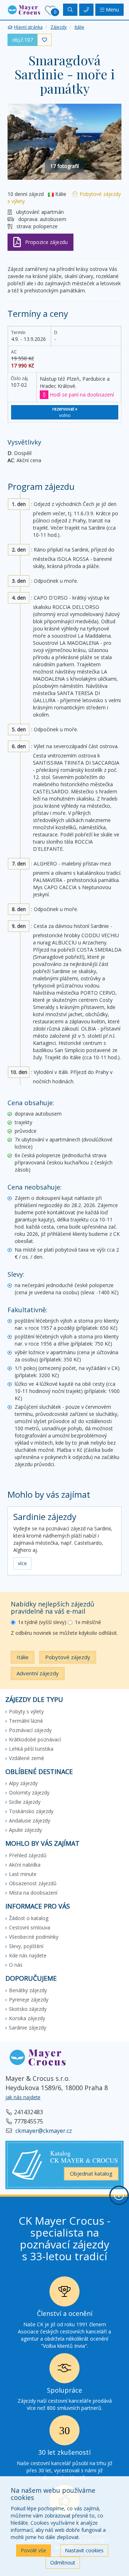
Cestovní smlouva (30, 1927)
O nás (16, 1965)
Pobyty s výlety (26, 1711)
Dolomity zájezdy (29, 1793)
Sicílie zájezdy (25, 1802)
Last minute (23, 1874)
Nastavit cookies (84, 2550)
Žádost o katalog (29, 1918)
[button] (24, 9)
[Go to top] (119, 2195)
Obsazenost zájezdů (33, 1883)
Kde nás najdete (28, 1955)
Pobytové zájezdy (68, 1657)
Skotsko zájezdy (28, 2009)
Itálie (23, 1657)
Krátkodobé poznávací (35, 1739)
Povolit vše (34, 2550)
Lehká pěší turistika (31, 1749)
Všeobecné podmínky (34, 1937)
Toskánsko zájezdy (31, 1811)
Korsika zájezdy (27, 2018)
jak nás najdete (23, 2097)
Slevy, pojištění (26, 1946)
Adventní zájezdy (38, 1673)
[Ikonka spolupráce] (64, 2370)
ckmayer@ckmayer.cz (43, 2131)
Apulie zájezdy (25, 1830)
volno (65, 412)
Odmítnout (63, 2563)
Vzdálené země (27, 1758)
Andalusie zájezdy (30, 1820)
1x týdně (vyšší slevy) (42, 1622)
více (22, 1563)
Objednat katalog (91, 2173)
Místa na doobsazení (33, 1893)
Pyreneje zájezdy (29, 2000)
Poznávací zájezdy (30, 1730)
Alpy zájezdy (23, 1783)
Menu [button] (112, 10)
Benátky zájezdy (28, 1990)
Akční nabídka (25, 1865)
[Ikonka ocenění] (64, 2293)
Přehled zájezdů (28, 1855)
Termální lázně (26, 1721)
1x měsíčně (88, 1622)
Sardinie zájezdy (45, 1517)
